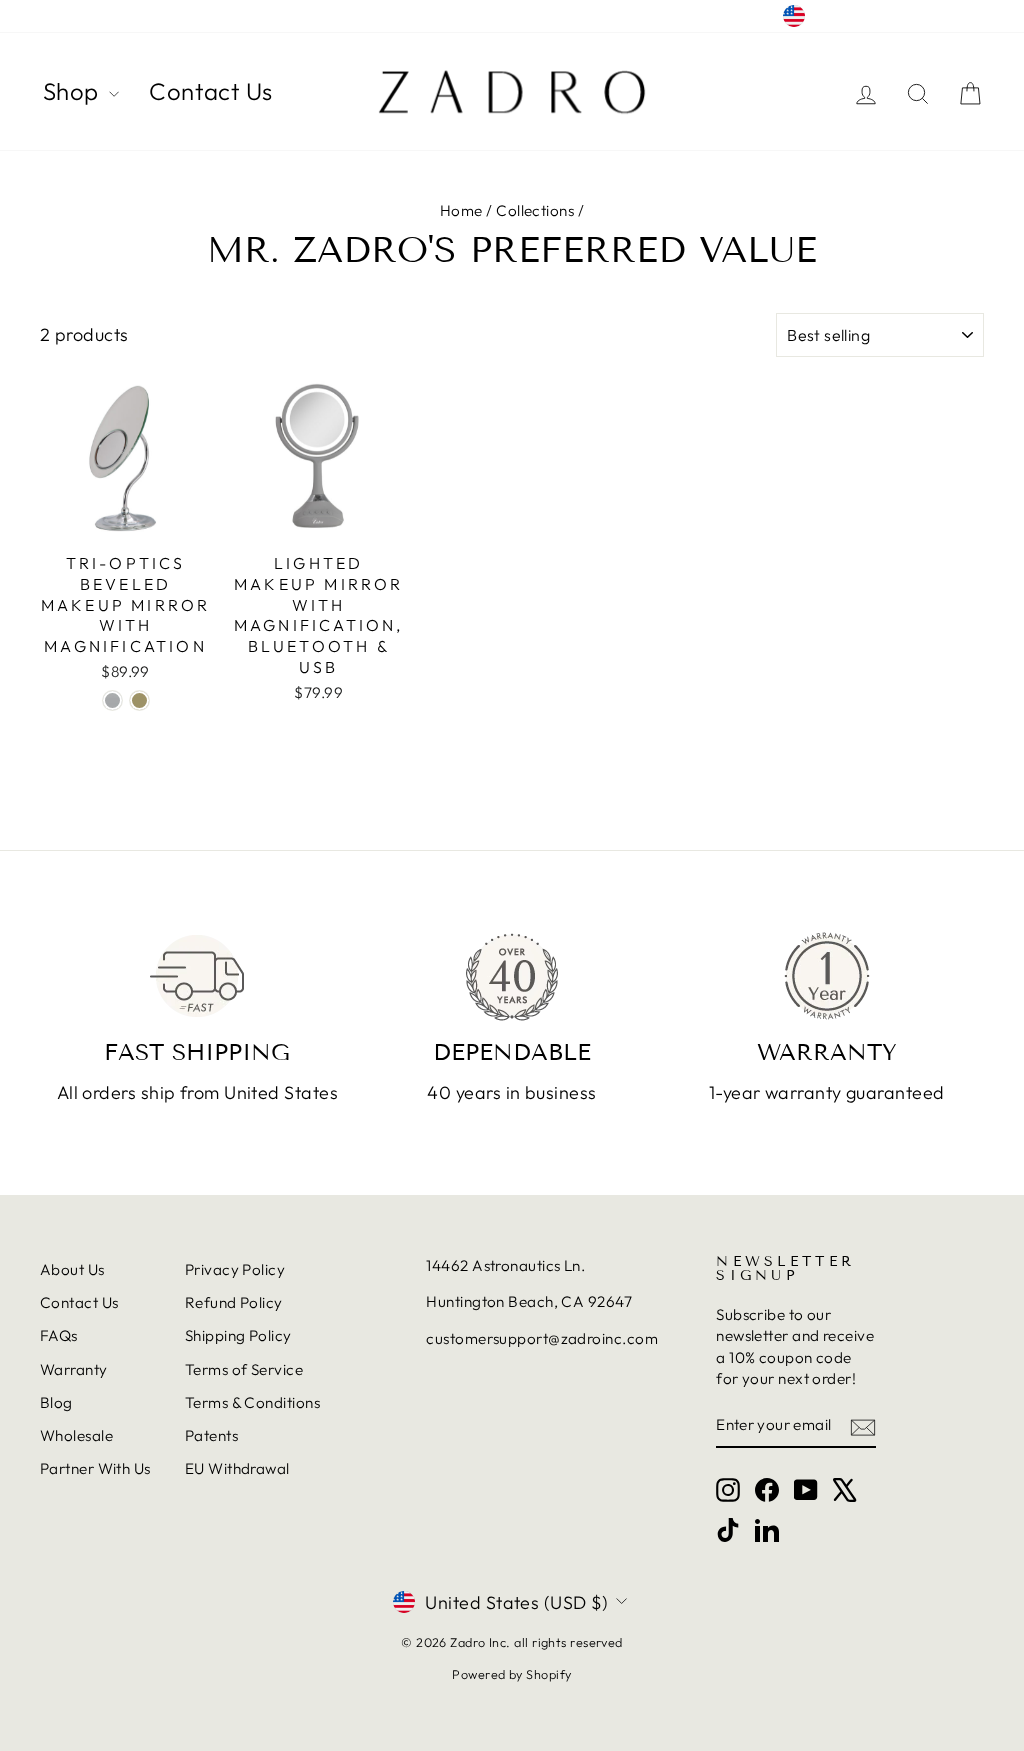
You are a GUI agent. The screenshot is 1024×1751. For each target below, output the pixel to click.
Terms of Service (244, 1369)
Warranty (74, 1369)
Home (461, 210)
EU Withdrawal (237, 1468)
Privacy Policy (235, 1269)
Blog (56, 1402)
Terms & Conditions (252, 1402)
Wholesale (76, 1435)
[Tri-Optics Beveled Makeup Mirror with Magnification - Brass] (139, 700)
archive (66, 16)
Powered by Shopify (511, 1674)
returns (136, 16)
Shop (73, 91)
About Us (72, 1269)
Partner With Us (95, 1468)
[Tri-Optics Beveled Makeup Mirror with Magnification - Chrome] (112, 700)
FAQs (59, 1335)
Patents (211, 1435)
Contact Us (211, 91)
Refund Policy (234, 1302)
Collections (535, 210)
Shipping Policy (238, 1335)
